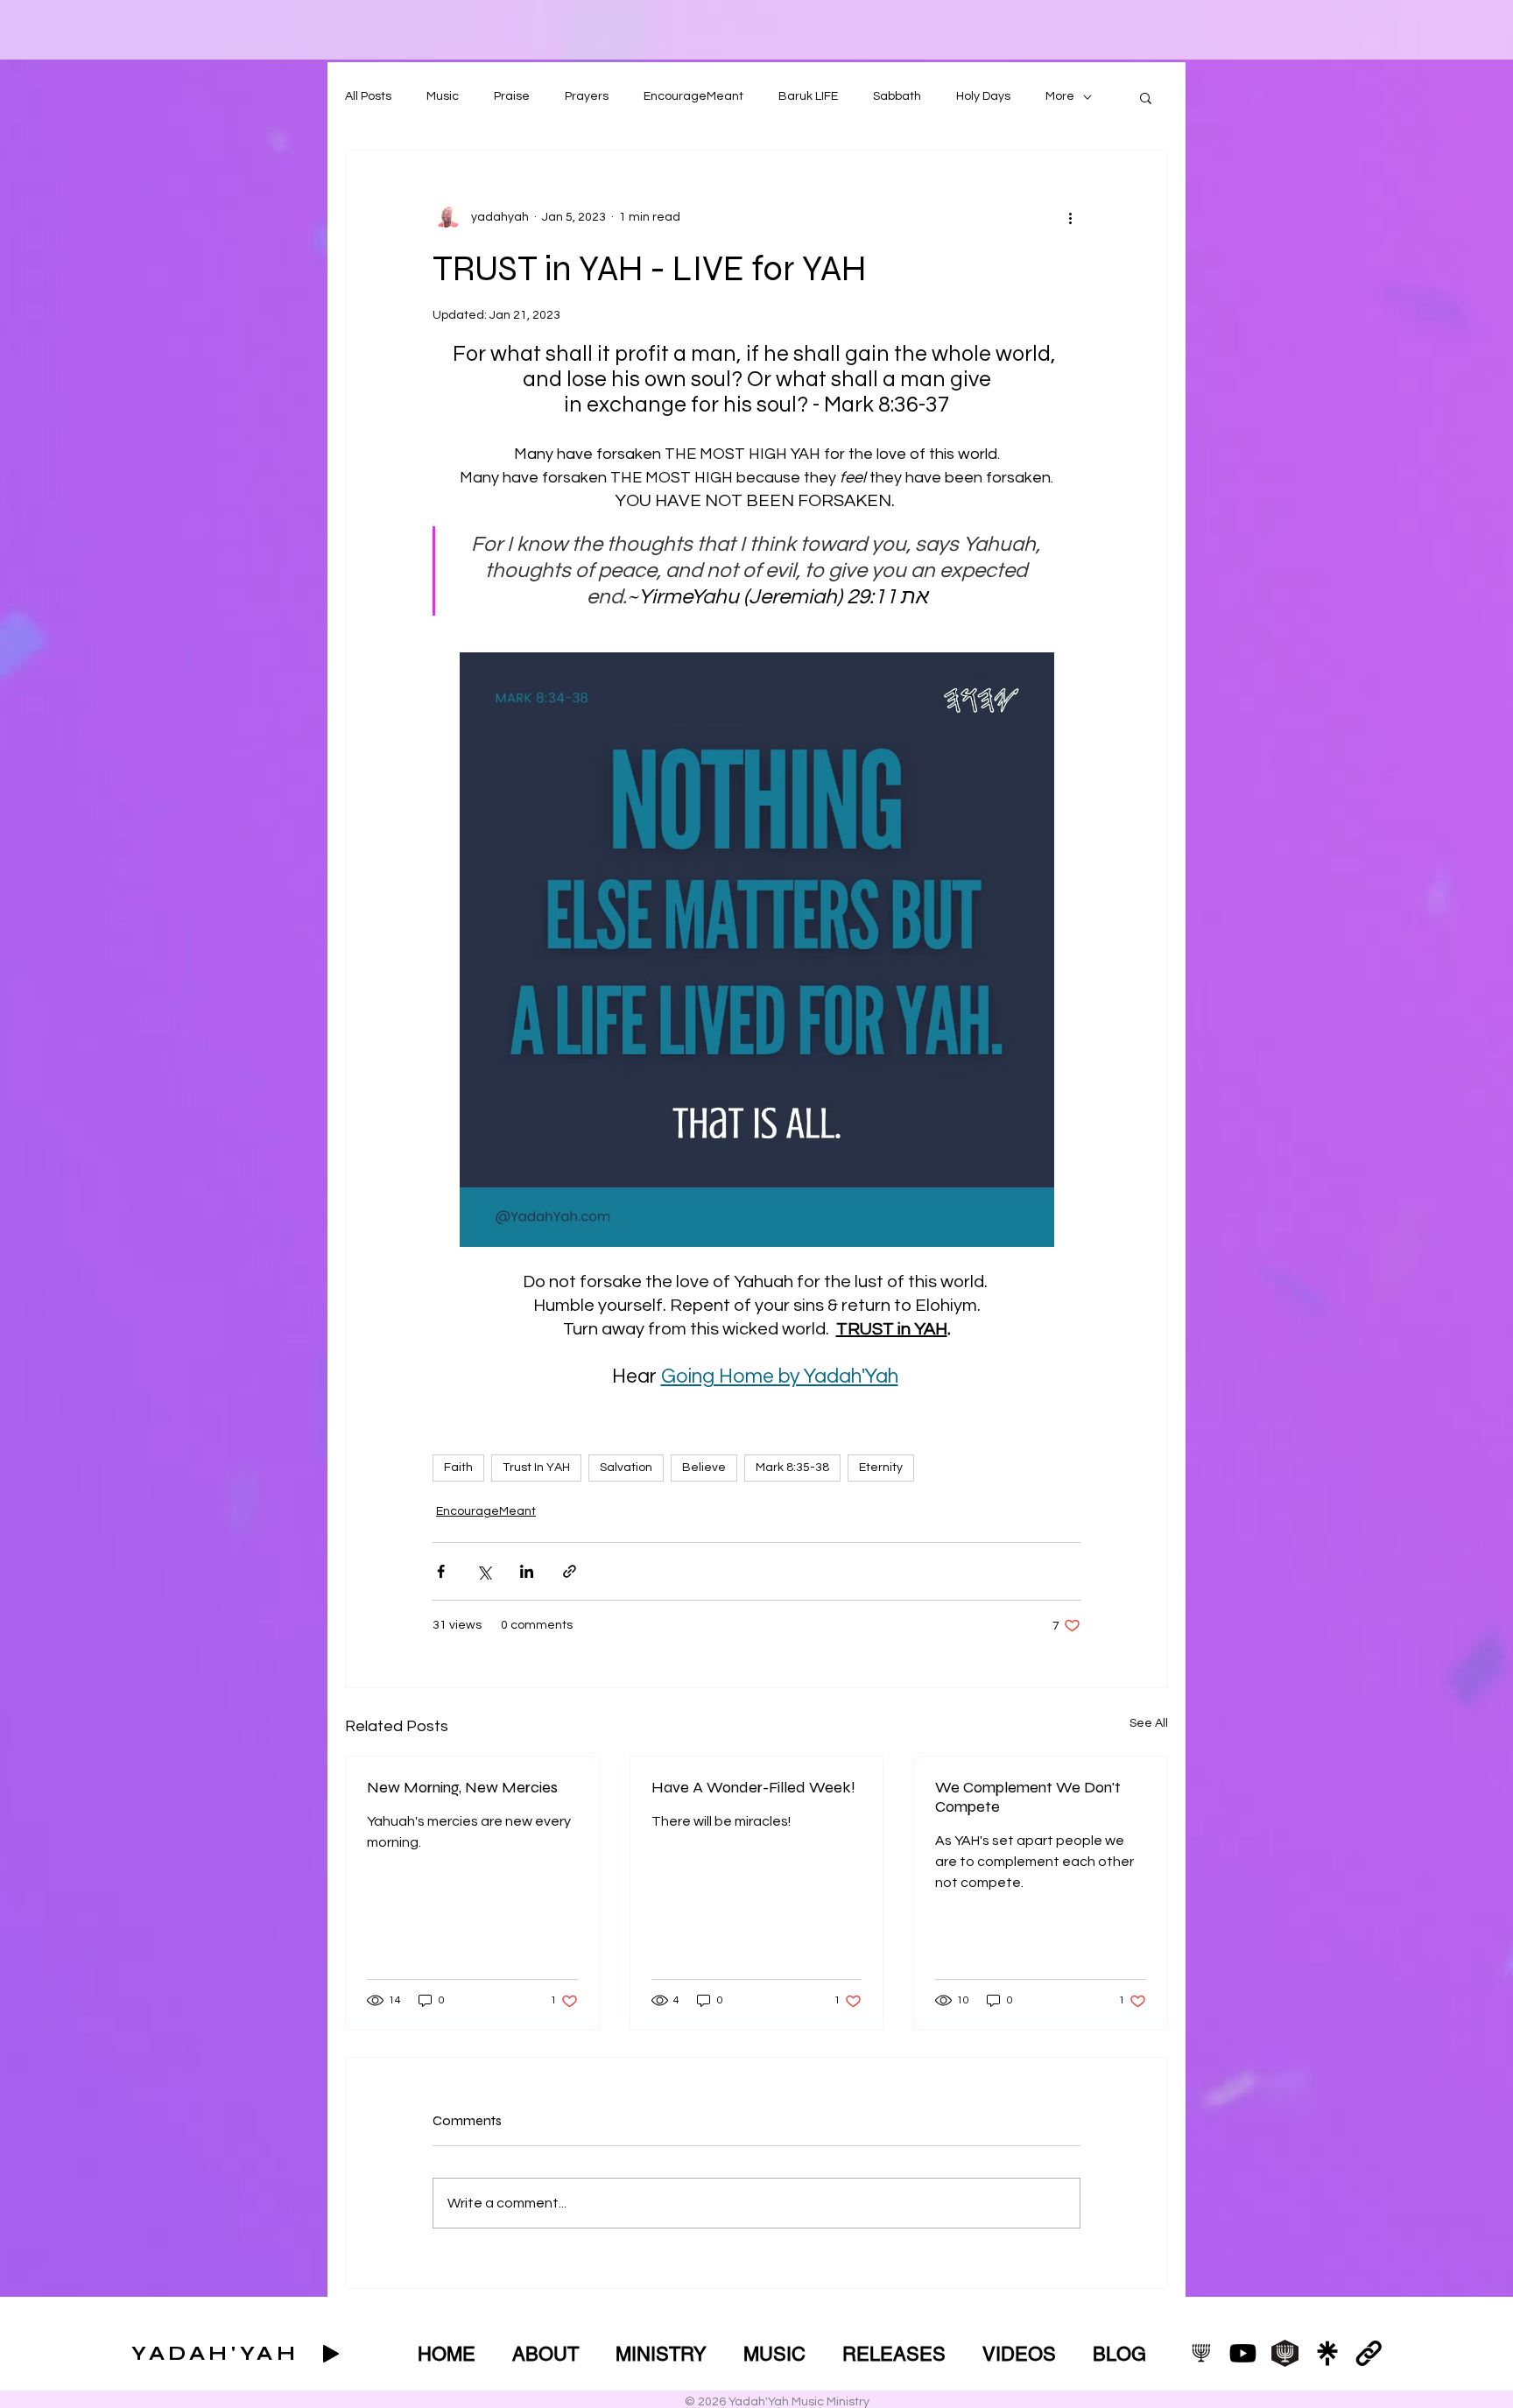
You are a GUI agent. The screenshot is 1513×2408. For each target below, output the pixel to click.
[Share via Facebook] (441, 1571)
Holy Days (983, 96)
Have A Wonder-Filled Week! (753, 1787)
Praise (512, 96)
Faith (458, 1468)
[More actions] (1070, 217)
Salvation (626, 1468)
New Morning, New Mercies (462, 1787)
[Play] (331, 2354)
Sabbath (897, 96)
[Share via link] (570, 1571)
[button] (1146, 97)
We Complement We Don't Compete (1028, 1797)
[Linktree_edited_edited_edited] (1327, 2353)
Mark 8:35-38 (792, 1468)
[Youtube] (1243, 2353)
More (1060, 96)
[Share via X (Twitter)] (484, 1571)
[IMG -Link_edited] (1369, 2353)
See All (1149, 1723)
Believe (704, 1468)
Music (443, 96)
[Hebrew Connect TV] (1201, 2353)
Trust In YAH (536, 1468)
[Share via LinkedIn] (527, 1571)
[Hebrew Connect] (1285, 2353)
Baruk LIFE (808, 96)
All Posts (368, 96)
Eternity (881, 1468)
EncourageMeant (693, 96)
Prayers (587, 96)
